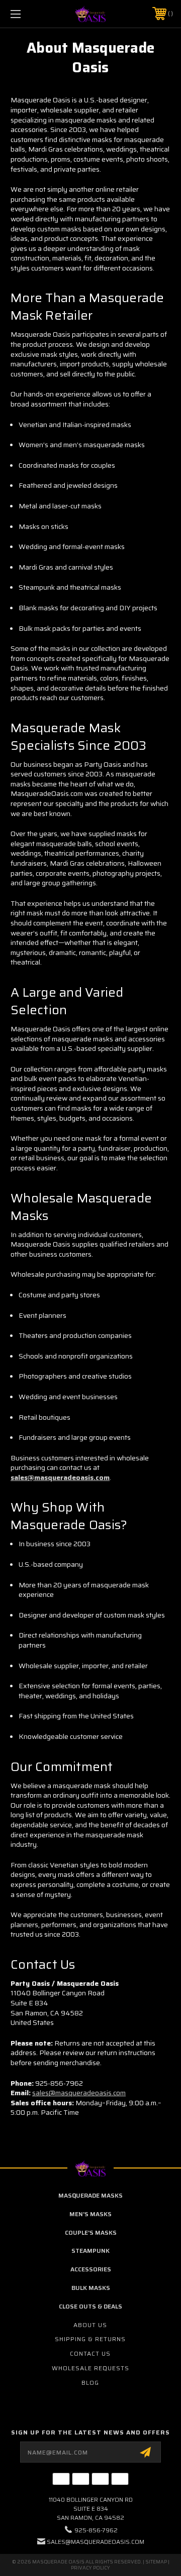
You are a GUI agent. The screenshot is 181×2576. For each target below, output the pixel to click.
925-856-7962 (96, 2530)
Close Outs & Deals (90, 2306)
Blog (90, 2383)
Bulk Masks (91, 2288)
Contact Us (90, 2353)
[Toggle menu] (27, 14)
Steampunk (90, 2251)
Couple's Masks (91, 2232)
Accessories (91, 2269)
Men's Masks (90, 2214)
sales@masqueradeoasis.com (60, 1477)
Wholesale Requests (90, 2368)
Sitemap (156, 2562)
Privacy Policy (90, 2568)
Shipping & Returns (90, 2339)
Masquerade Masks (90, 2195)
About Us (90, 2325)
